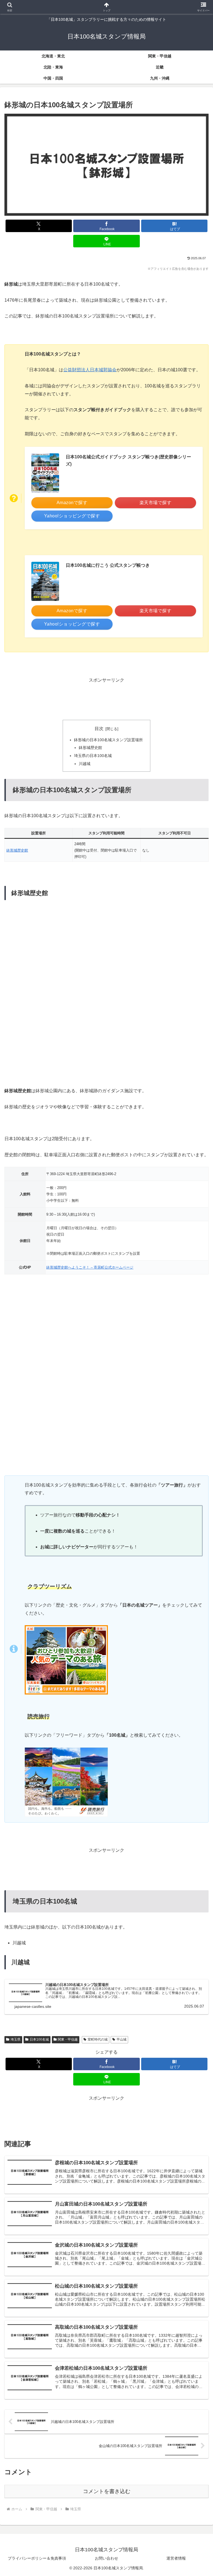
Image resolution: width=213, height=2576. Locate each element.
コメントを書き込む (107, 2491)
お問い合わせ (106, 2558)
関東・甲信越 (68, 2039)
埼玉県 (16, 2039)
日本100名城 (39, 2039)
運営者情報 (176, 2558)
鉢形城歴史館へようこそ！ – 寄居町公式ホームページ (90, 1267)
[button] (197, 1415)
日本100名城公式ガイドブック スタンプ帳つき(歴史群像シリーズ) (128, 460)
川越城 (85, 764)
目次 (99, 729)
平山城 (121, 2039)
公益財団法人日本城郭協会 (90, 370)
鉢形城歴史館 (90, 748)
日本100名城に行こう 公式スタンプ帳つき (108, 565)
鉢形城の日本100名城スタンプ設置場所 (108, 740)
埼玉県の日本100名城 (93, 756)
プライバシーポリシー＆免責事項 (37, 2558)
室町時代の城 (98, 2039)
